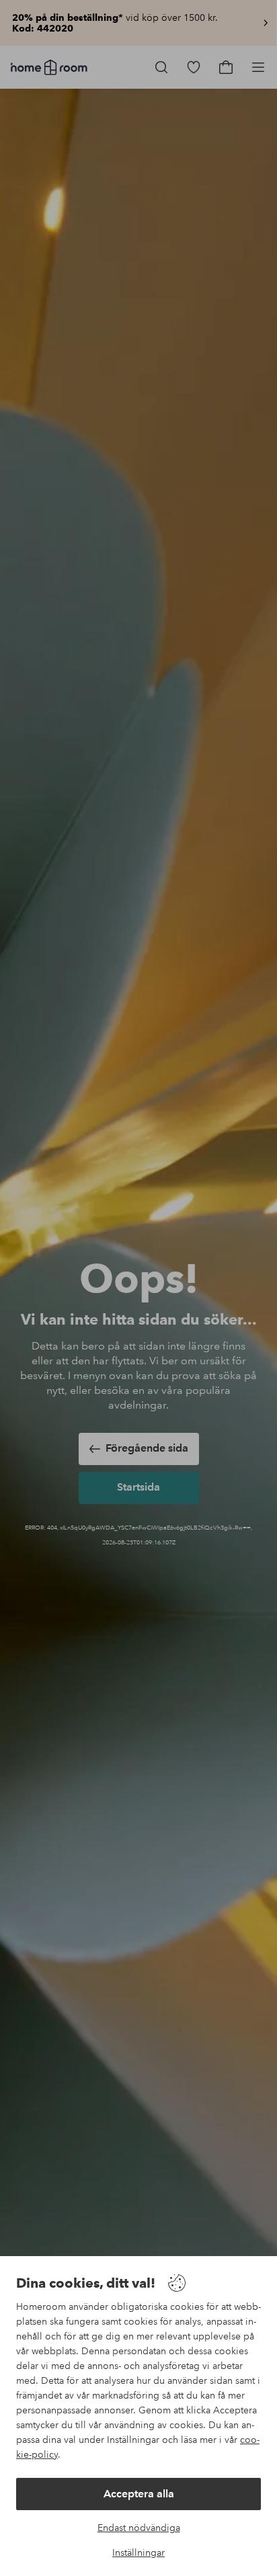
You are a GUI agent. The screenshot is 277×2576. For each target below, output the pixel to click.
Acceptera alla (139, 2494)
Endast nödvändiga (139, 2528)
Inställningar (138, 2552)
